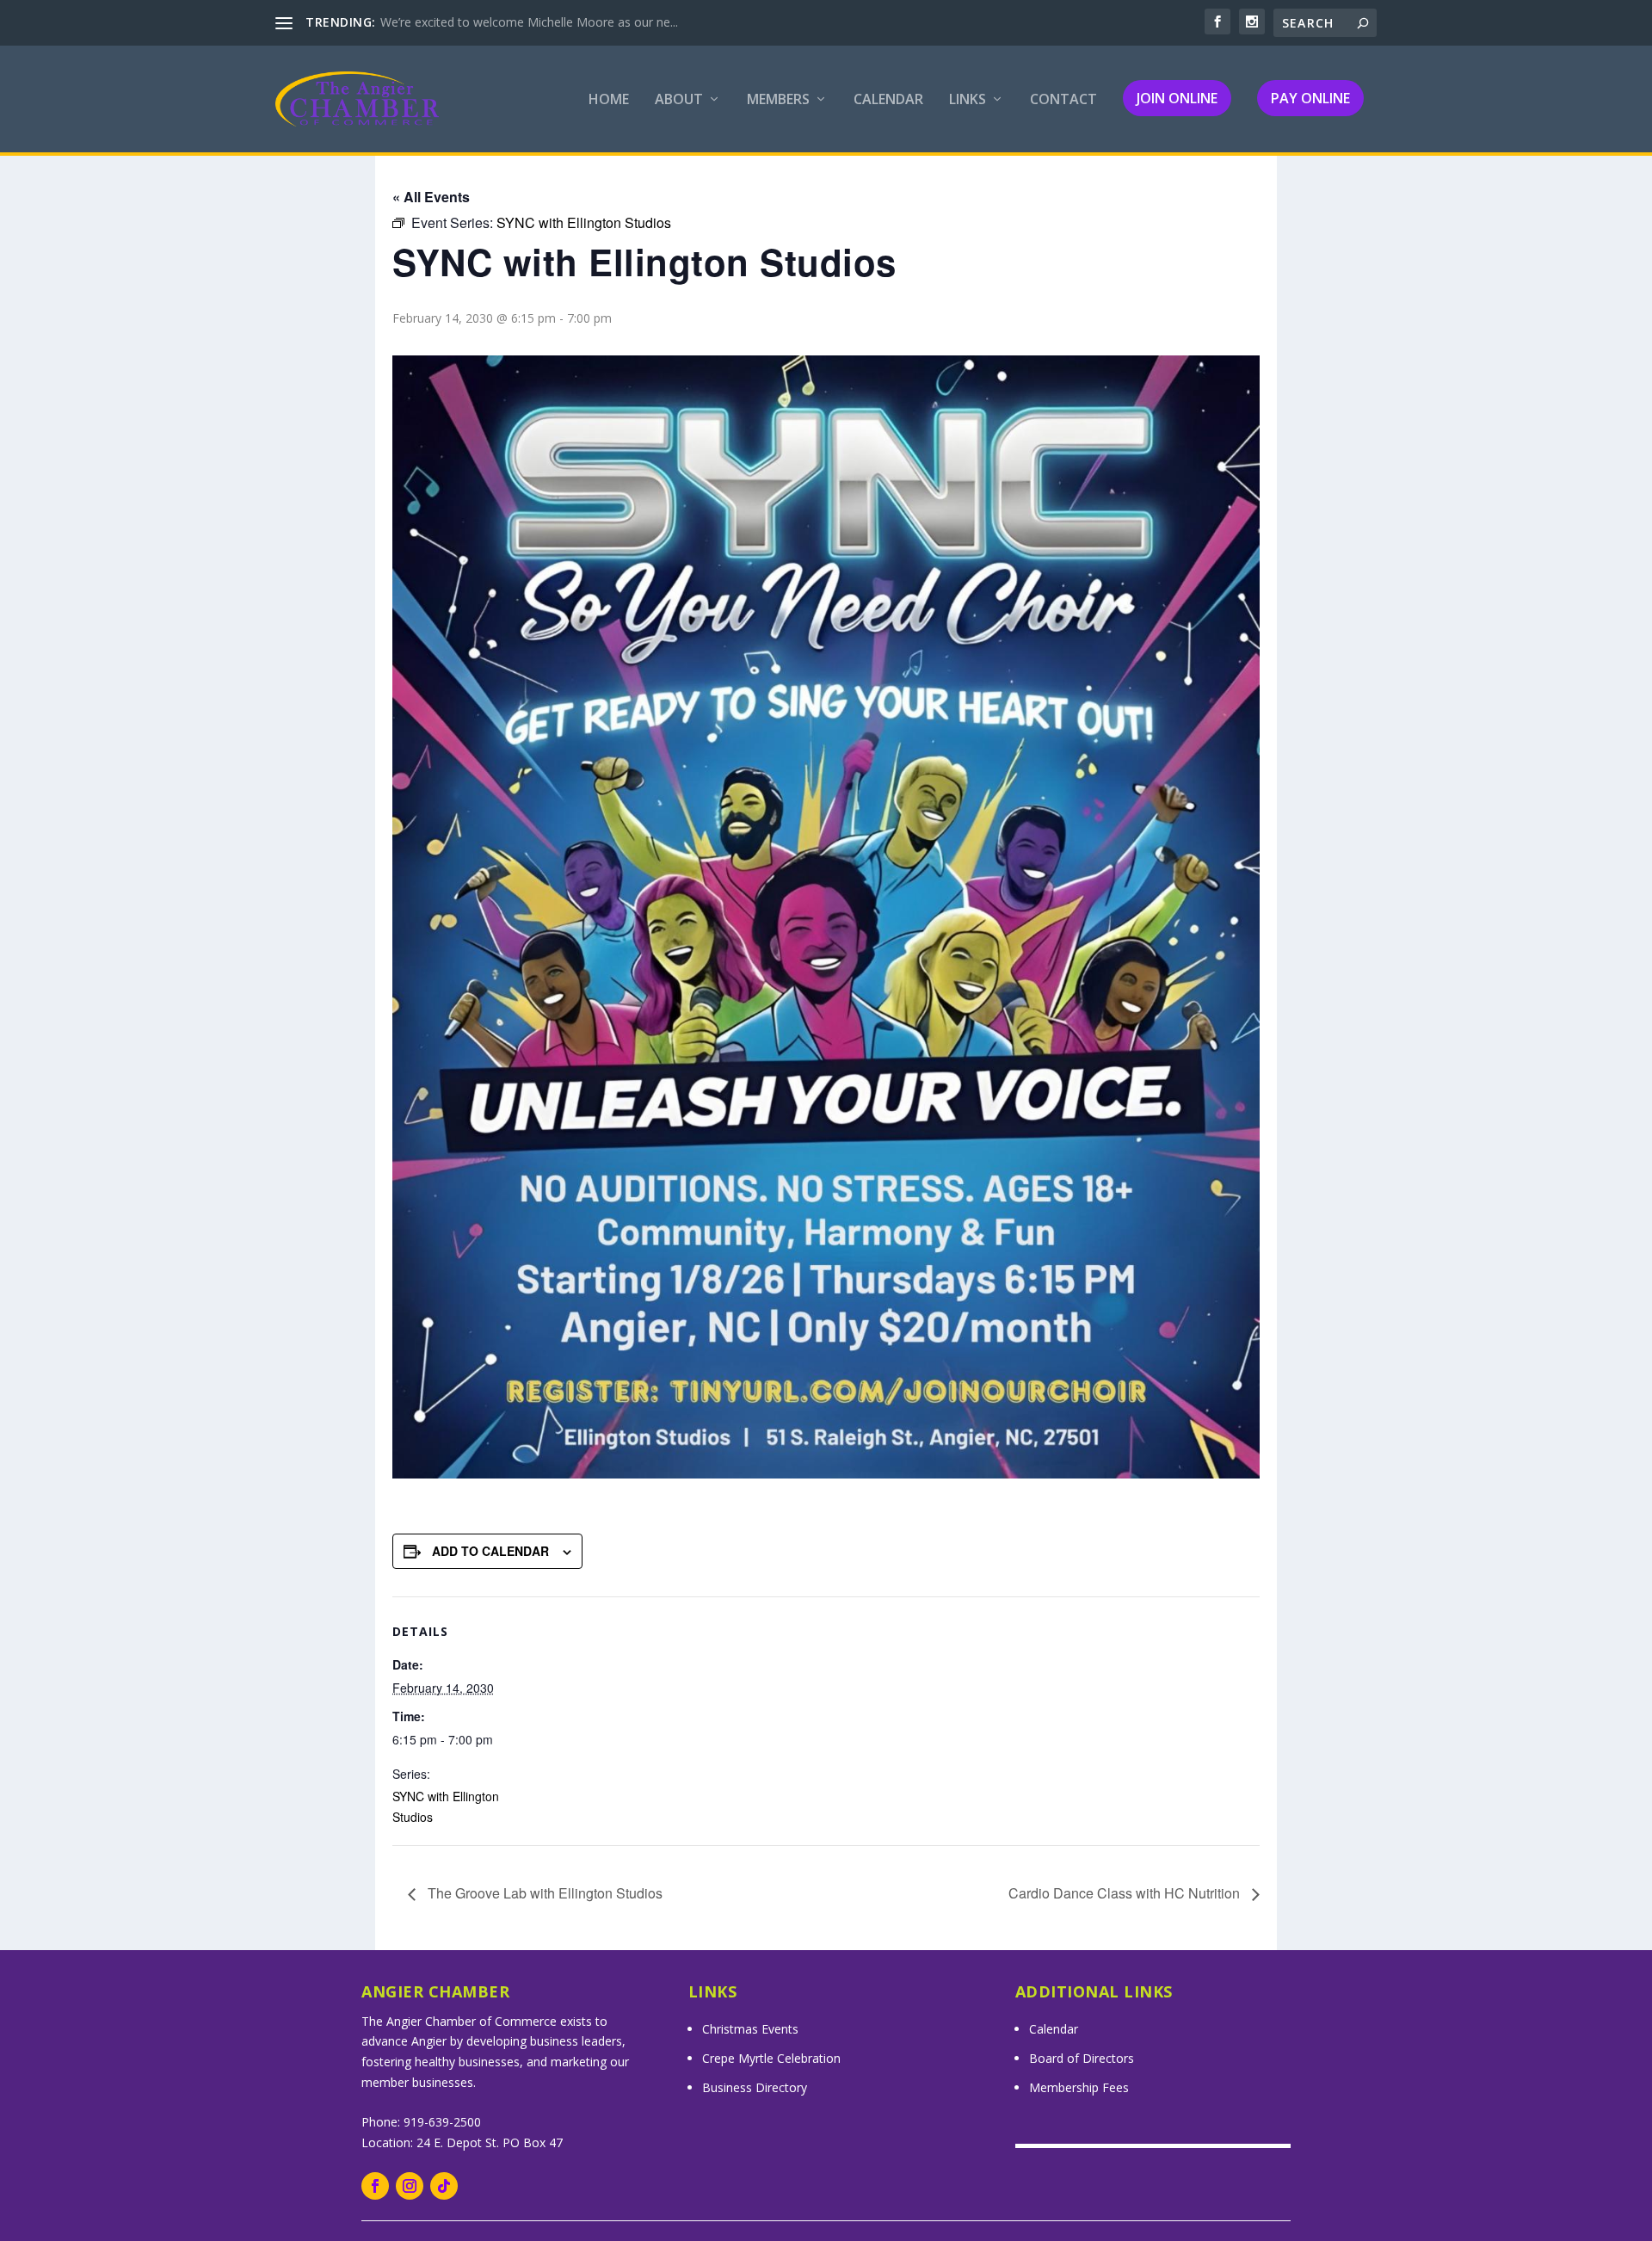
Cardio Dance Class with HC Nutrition (1126, 1893)
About (679, 100)
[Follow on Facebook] (375, 2186)
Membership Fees (1079, 2087)
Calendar (888, 100)
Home (609, 100)
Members (778, 100)
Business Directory (755, 2087)
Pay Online (1310, 98)
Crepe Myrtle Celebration (771, 2058)
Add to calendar (490, 1551)
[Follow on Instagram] (410, 2186)
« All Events (431, 197)
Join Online (1177, 98)
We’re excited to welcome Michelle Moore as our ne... (529, 22)
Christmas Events (750, 2029)
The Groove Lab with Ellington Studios (543, 1893)
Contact (1063, 100)
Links (968, 100)
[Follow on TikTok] (444, 2186)
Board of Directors (1082, 2058)
